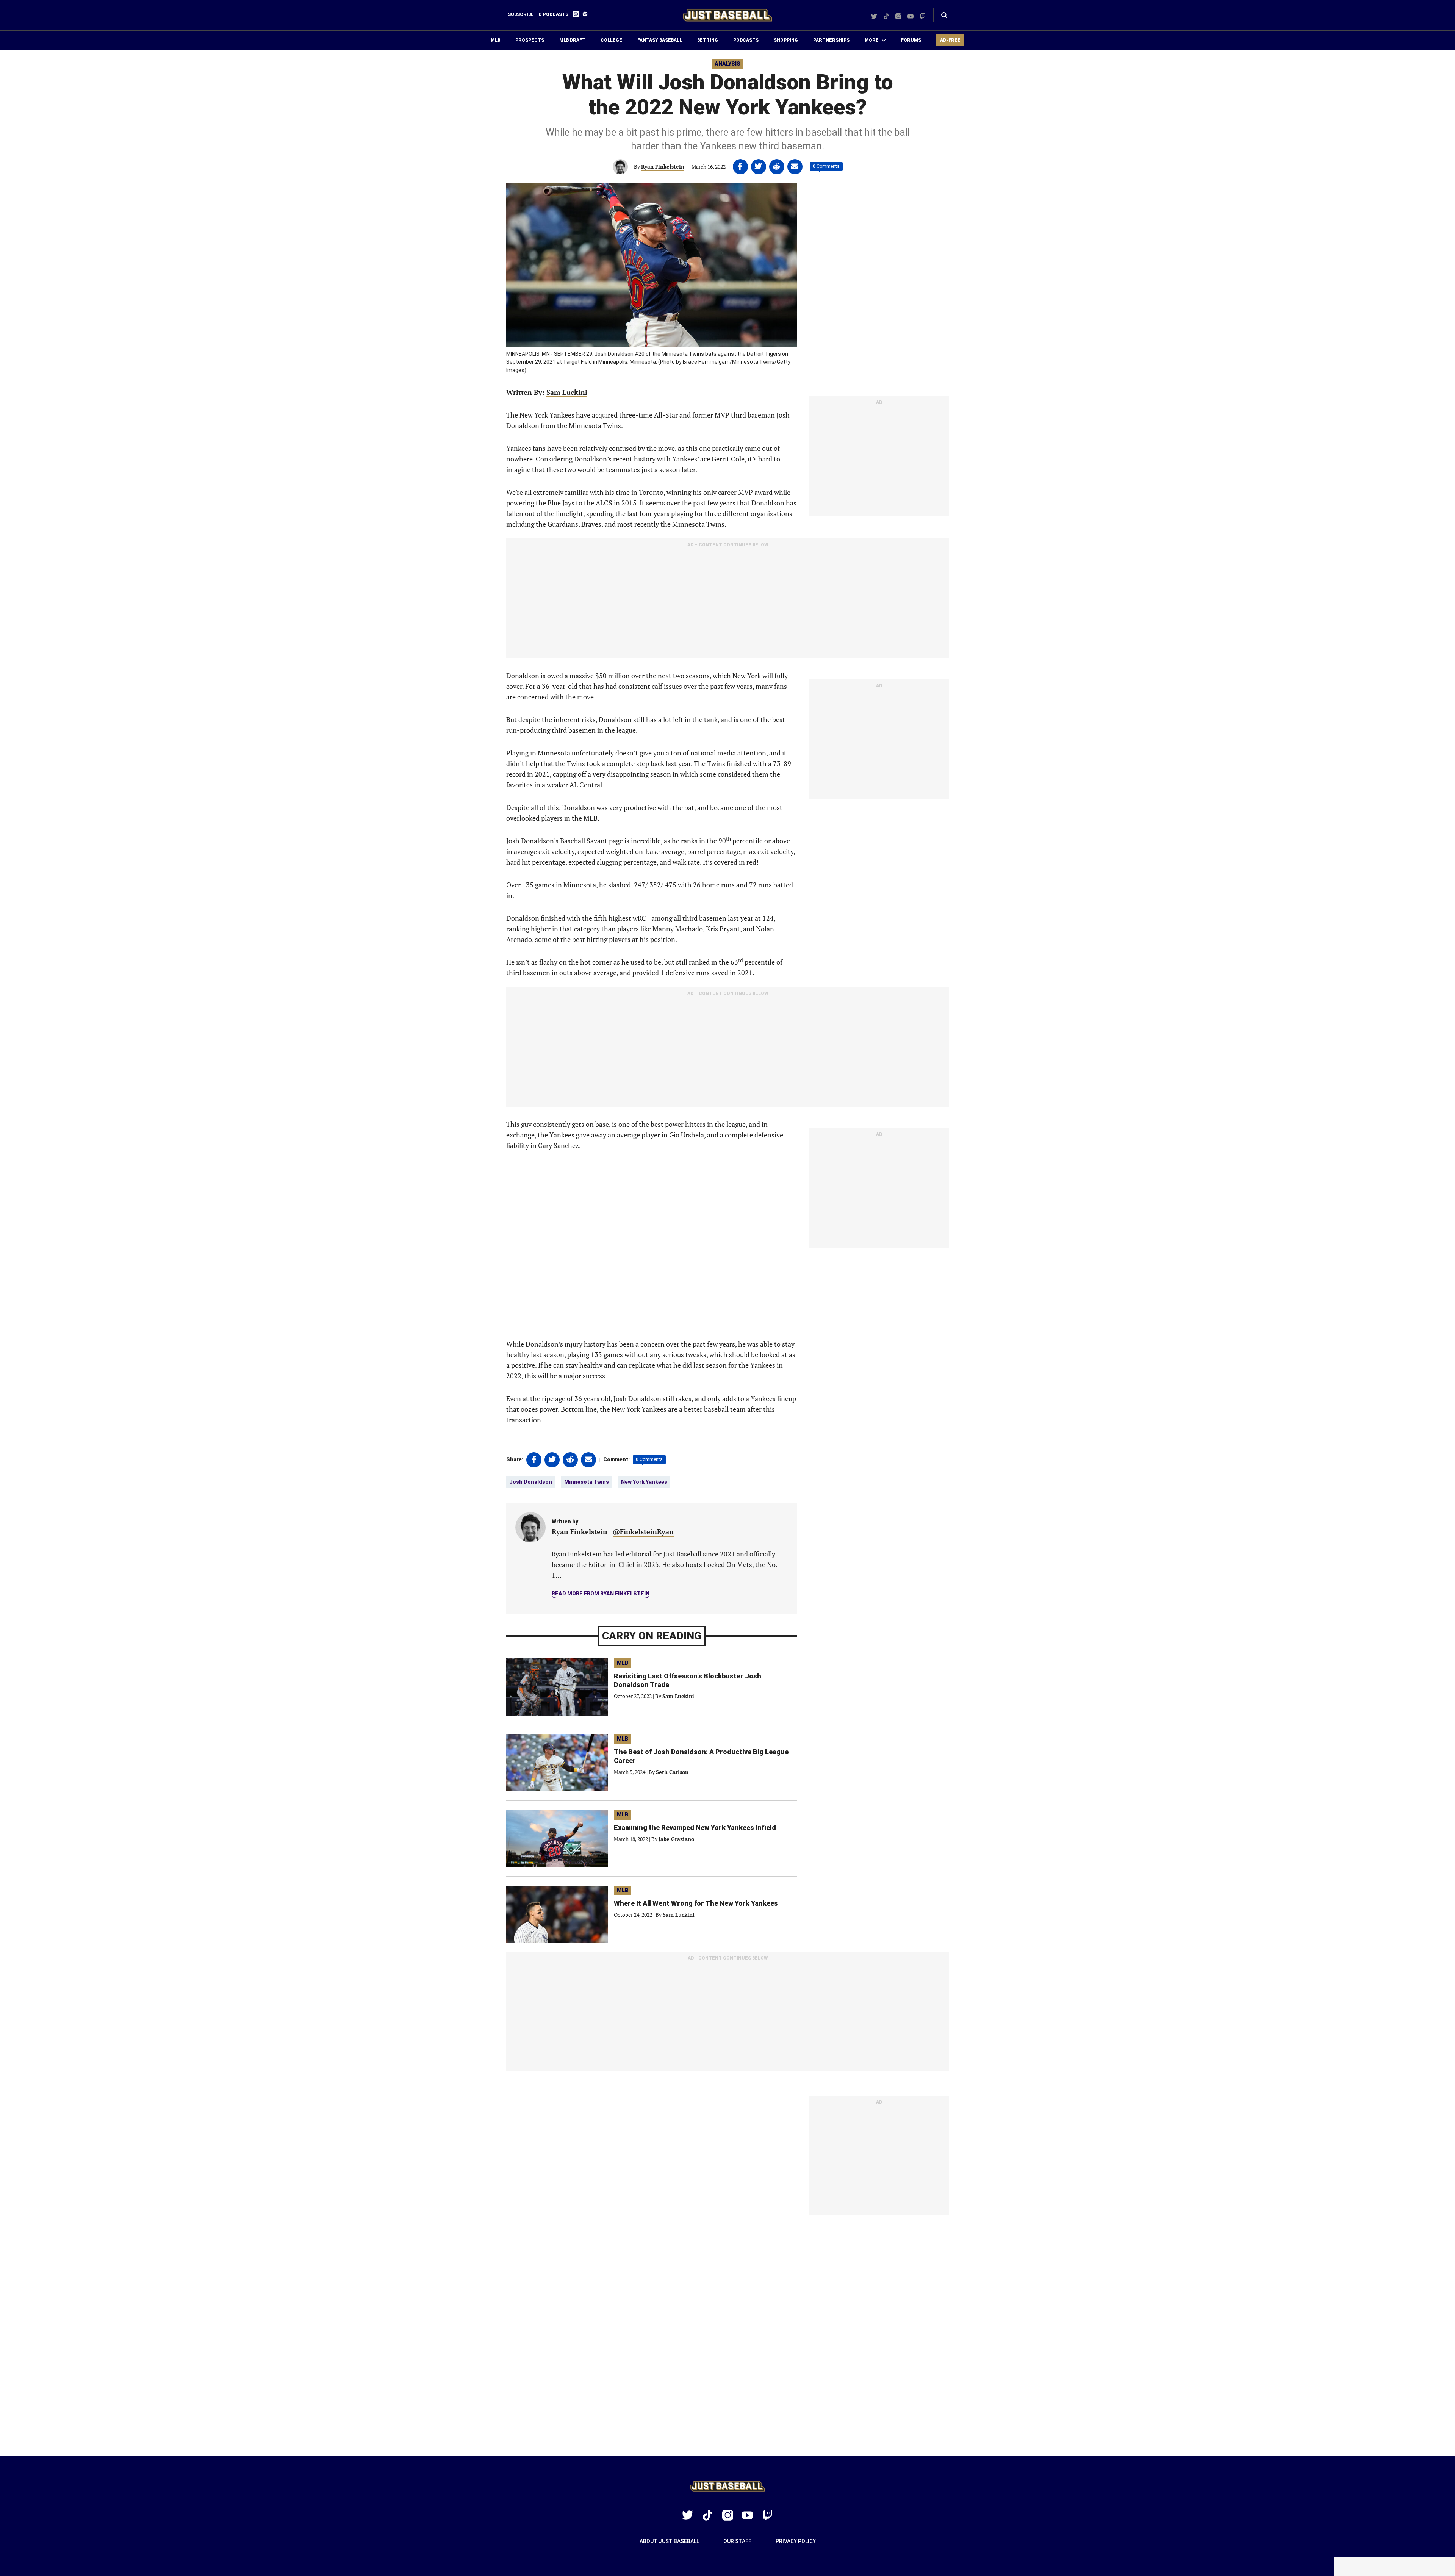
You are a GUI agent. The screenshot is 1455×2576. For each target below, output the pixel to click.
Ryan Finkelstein (663, 167)
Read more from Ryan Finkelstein (601, 1594)
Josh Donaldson (531, 1482)
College (611, 40)
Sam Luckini (567, 392)
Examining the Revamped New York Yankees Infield (695, 1828)
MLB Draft (572, 40)
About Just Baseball (669, 2541)
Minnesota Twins (587, 1482)
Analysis (727, 64)
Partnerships (831, 40)
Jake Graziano (676, 1839)
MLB (495, 40)
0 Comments (826, 166)
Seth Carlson (672, 1772)
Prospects (530, 40)
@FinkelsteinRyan (643, 1531)
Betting (708, 40)
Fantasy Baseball (660, 40)
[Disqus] (727, 2336)
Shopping (786, 40)
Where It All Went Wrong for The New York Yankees (696, 1903)
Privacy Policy (796, 2541)
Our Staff (737, 2541)
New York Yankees (644, 1482)
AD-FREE (950, 40)
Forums (911, 40)
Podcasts (746, 40)
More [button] (872, 40)
